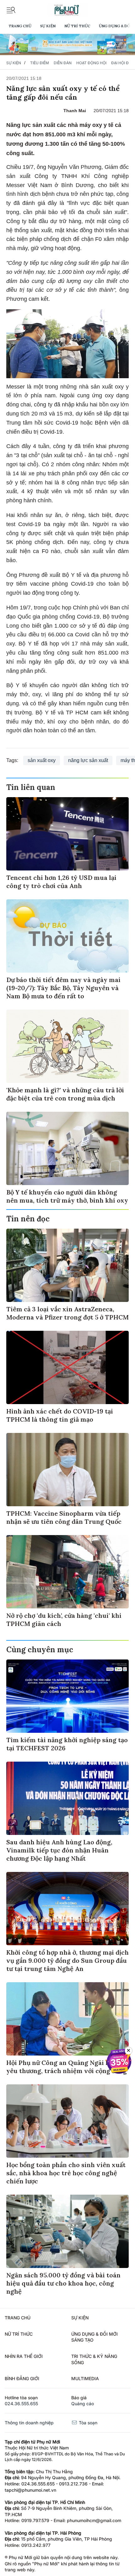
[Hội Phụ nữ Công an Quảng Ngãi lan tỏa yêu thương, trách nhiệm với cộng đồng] (67, 2019)
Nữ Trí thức (77, 26)
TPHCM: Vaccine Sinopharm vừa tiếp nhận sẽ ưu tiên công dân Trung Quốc (64, 1517)
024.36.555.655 (21, 2404)
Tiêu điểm (40, 63)
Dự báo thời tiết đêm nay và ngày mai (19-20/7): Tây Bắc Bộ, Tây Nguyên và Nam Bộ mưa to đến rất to (63, 988)
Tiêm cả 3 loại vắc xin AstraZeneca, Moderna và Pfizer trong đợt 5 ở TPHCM (67, 1313)
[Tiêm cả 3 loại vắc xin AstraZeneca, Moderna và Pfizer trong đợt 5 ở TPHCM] (67, 1265)
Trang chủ (20, 26)
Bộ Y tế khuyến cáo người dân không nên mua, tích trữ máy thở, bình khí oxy (67, 1196)
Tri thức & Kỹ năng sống (94, 2359)
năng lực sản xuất (88, 760)
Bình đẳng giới (22, 2378)
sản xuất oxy (42, 760)
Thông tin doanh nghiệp (29, 2423)
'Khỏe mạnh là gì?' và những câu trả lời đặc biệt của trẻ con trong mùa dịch (65, 1094)
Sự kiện (48, 26)
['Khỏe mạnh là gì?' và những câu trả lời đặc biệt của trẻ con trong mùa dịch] (67, 1046)
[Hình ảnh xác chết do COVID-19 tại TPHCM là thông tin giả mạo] (67, 1367)
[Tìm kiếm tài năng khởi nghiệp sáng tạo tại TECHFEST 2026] (67, 1696)
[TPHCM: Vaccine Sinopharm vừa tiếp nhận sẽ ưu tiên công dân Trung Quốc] (67, 1470)
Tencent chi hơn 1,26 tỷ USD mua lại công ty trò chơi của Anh (61, 882)
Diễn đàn (63, 63)
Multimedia (85, 2378)
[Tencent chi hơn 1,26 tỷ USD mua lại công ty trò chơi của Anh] (67, 834)
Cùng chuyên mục (40, 1650)
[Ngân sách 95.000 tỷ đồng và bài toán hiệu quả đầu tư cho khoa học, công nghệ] (67, 2231)
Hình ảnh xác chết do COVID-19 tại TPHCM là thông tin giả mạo (60, 1415)
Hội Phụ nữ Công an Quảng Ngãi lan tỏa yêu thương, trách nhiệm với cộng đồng (67, 2067)
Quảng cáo (83, 2404)
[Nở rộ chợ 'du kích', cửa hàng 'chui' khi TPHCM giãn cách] (67, 1572)
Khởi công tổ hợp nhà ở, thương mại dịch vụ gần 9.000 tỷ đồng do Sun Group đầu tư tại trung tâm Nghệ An (67, 1960)
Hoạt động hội (91, 63)
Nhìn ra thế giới (24, 2356)
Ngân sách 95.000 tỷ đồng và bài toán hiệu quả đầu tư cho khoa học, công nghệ (63, 2283)
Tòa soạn (87, 2423)
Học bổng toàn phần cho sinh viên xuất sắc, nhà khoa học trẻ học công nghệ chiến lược (66, 2173)
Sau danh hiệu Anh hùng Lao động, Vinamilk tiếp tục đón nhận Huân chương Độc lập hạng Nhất (59, 1850)
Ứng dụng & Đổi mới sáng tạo (94, 2337)
